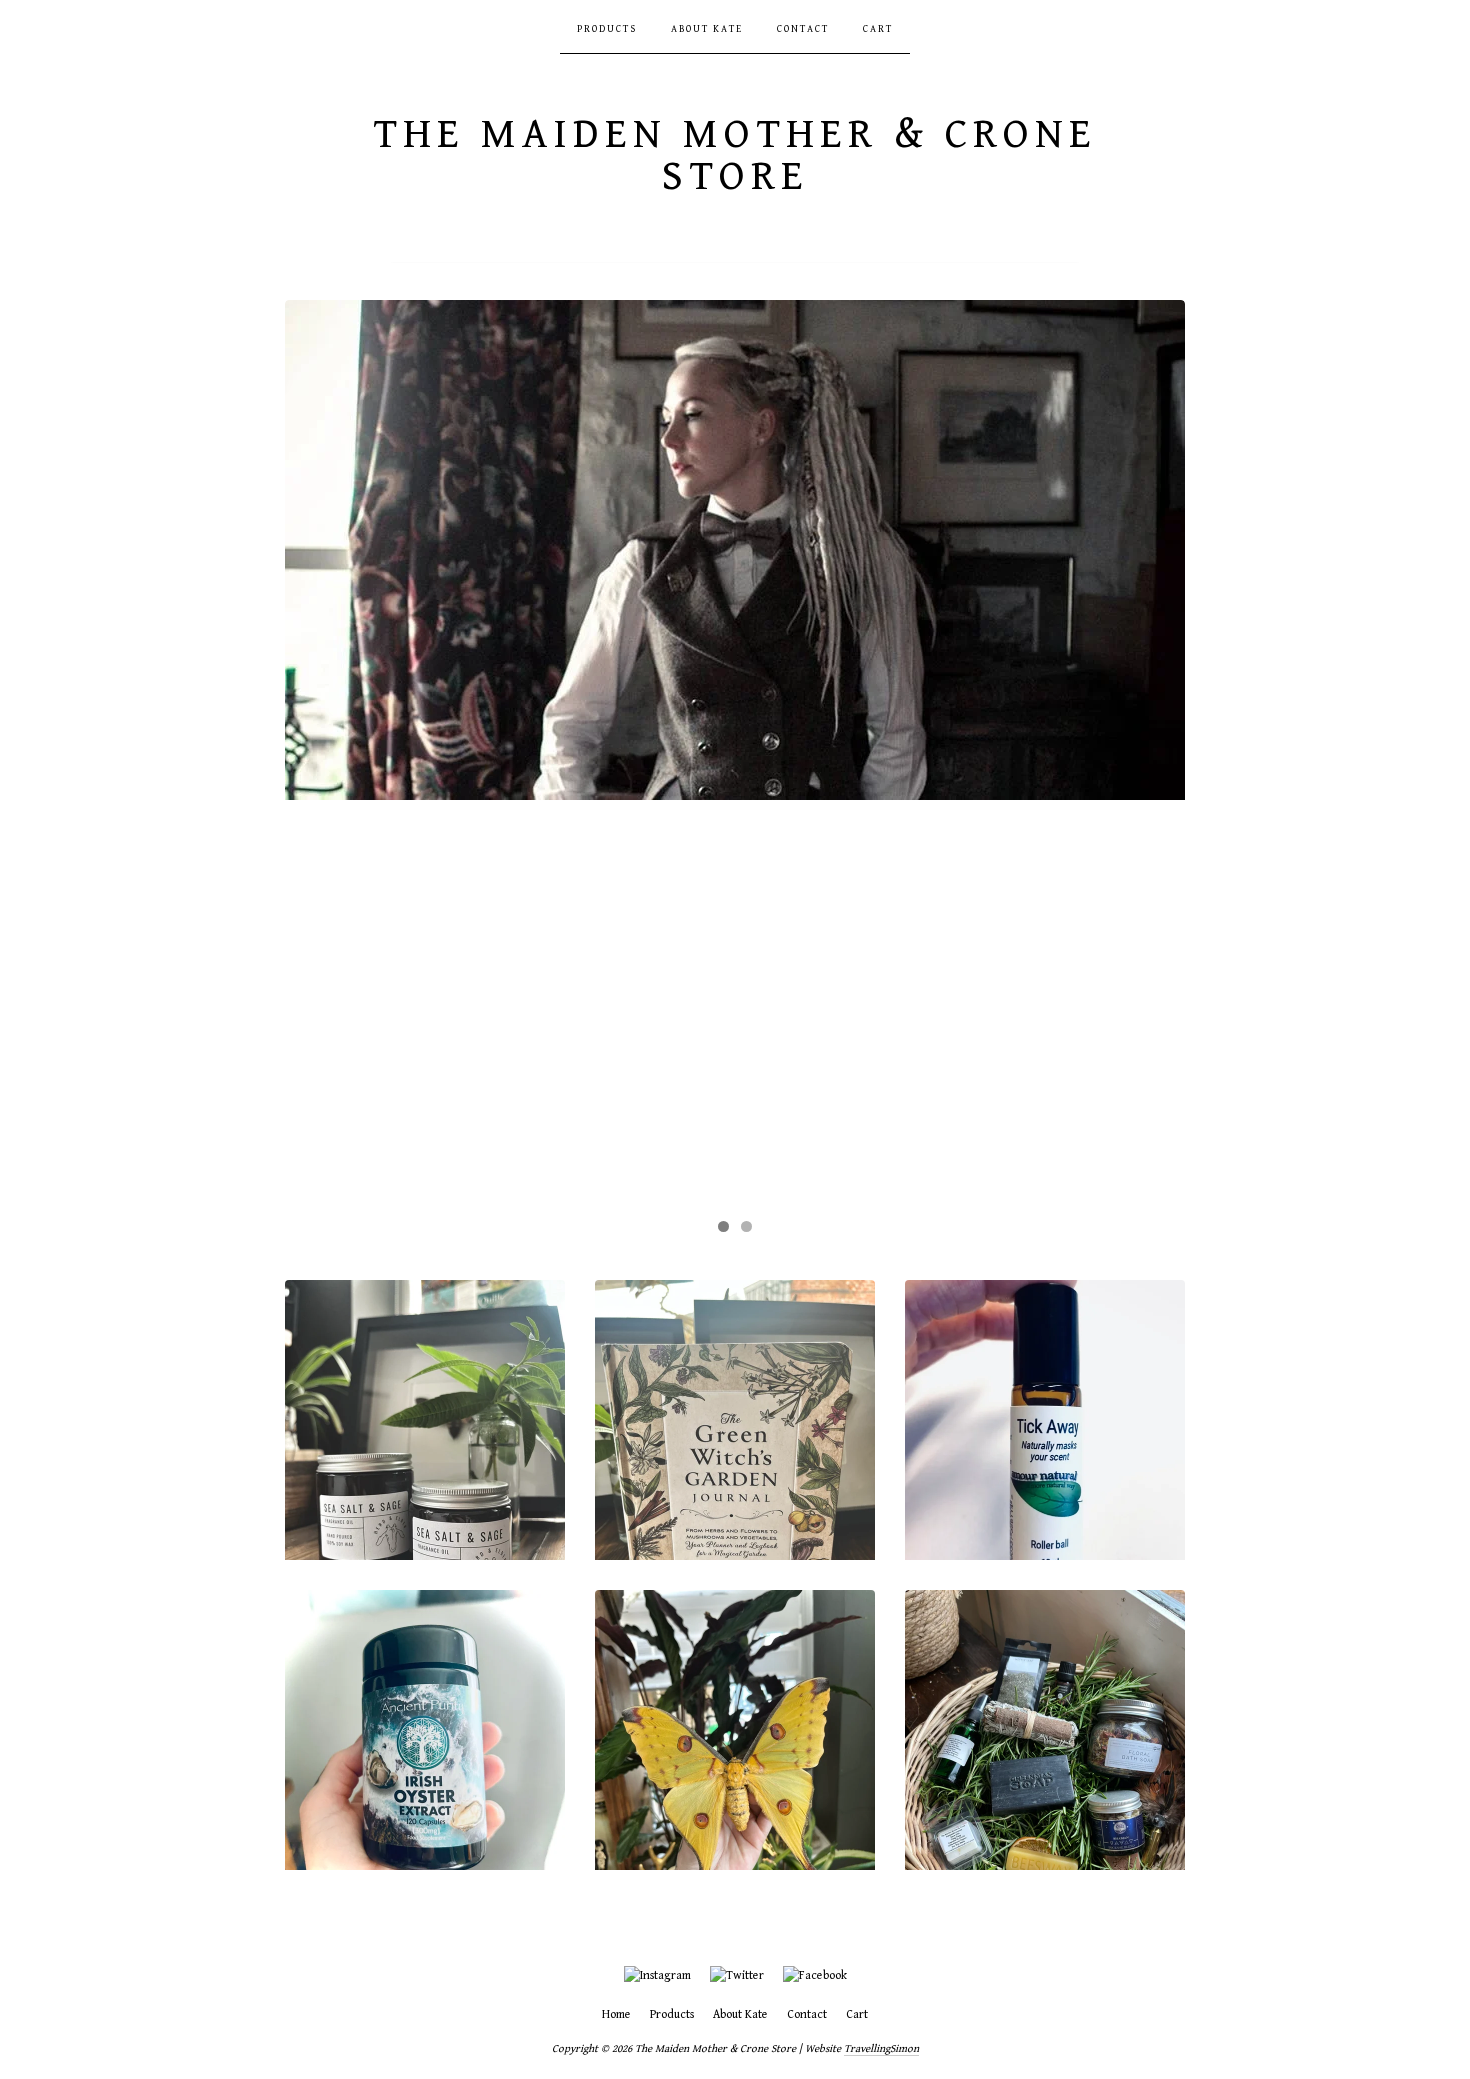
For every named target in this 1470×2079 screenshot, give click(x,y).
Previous (319, 750)
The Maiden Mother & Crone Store (735, 155)
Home (616, 2014)
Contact (803, 29)
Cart (878, 29)
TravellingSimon (881, 2048)
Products (607, 29)
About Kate (707, 29)
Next (1150, 750)
